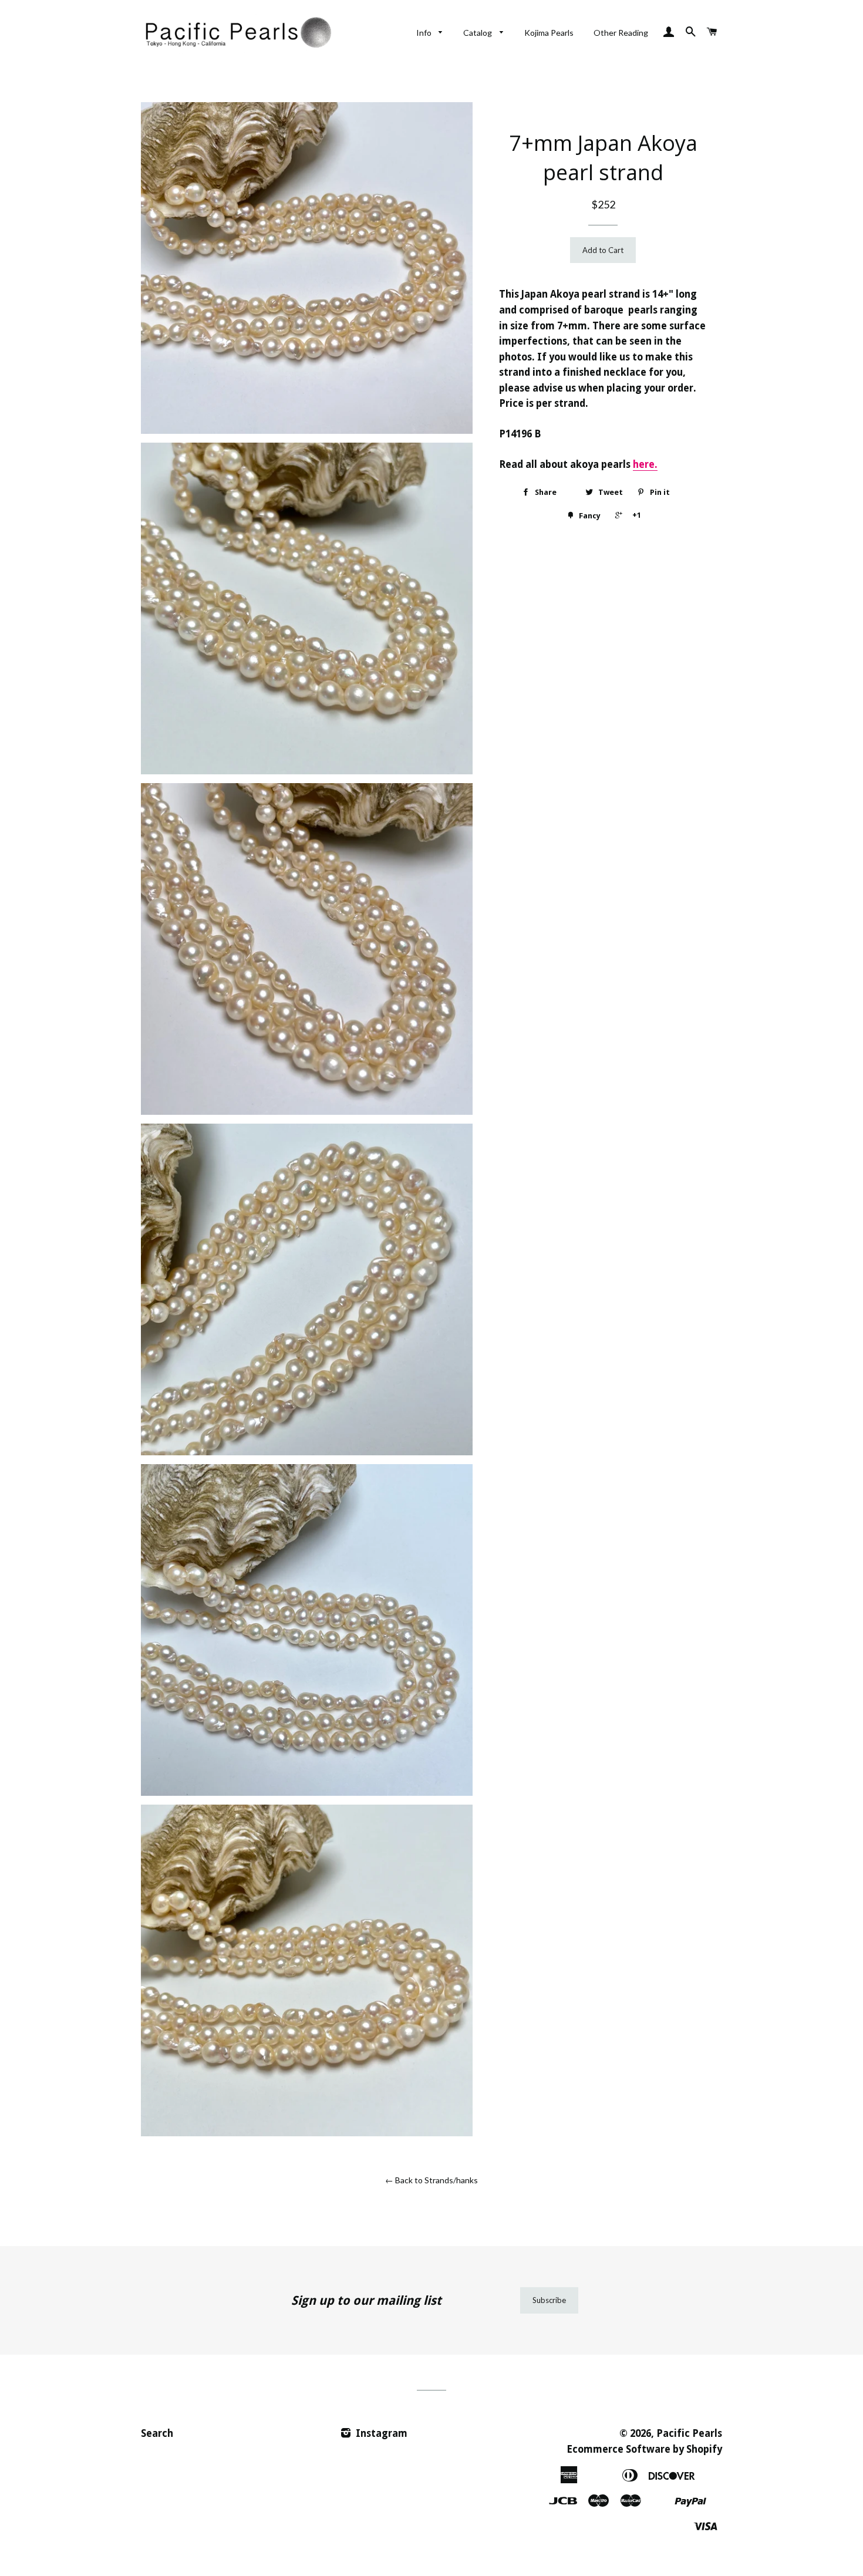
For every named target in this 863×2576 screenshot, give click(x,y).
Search (157, 2433)
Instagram (380, 2433)
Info (425, 33)
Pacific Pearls (689, 2433)
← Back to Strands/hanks (431, 2180)
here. (645, 464)
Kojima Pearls (549, 33)
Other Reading (621, 33)
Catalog (478, 33)
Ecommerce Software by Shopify (644, 2449)
